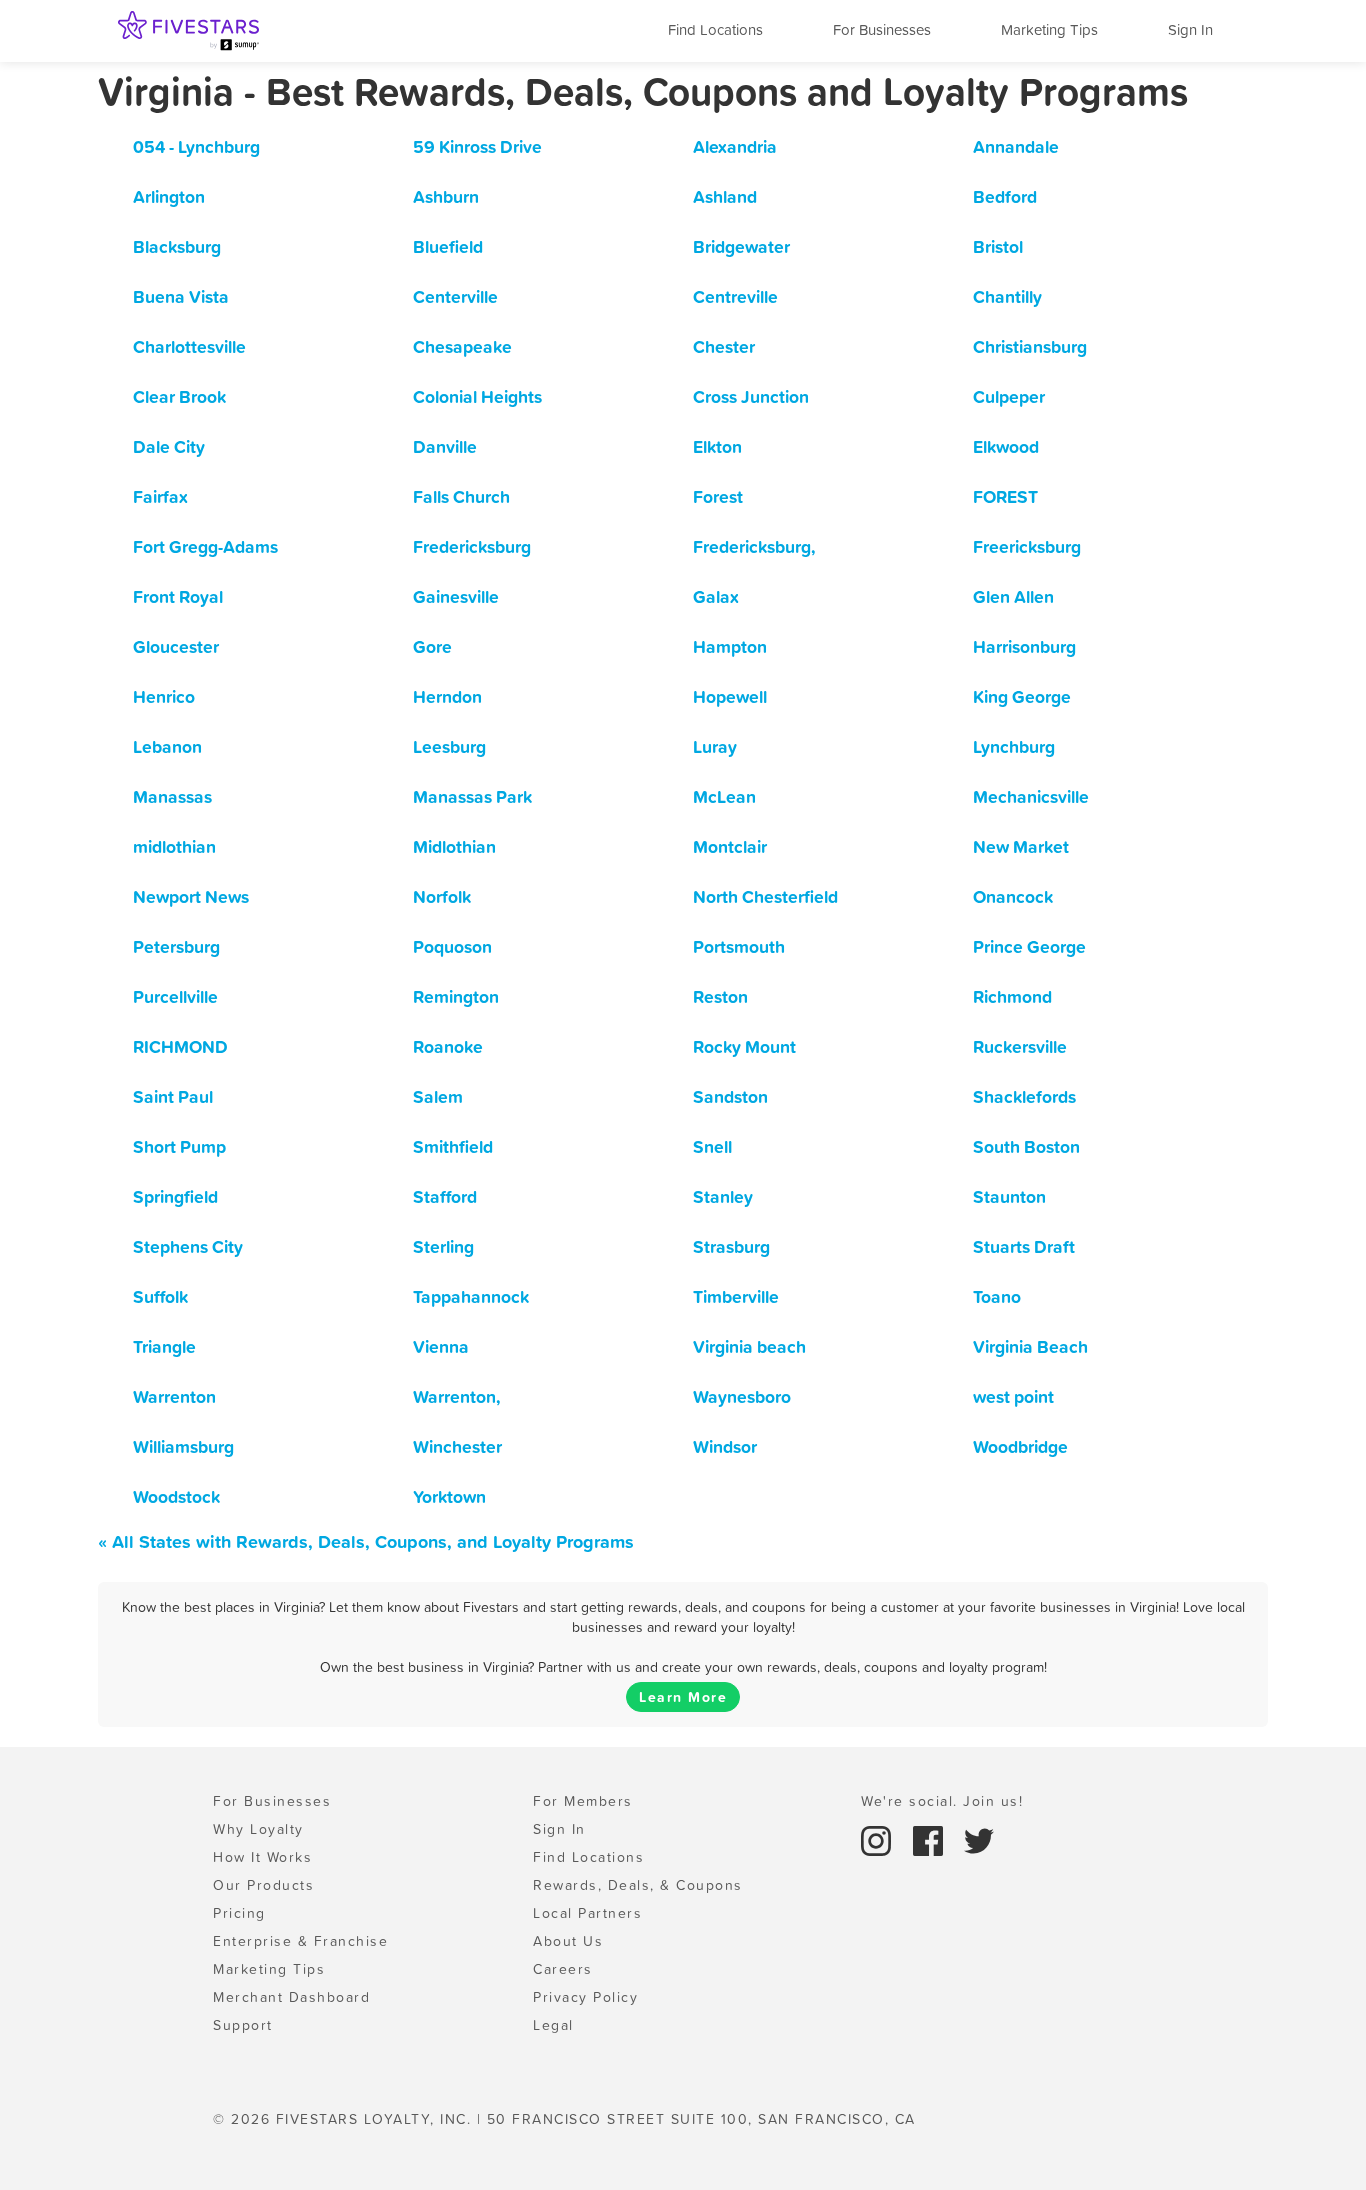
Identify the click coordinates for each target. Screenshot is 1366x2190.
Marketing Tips (1049, 29)
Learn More (683, 1697)
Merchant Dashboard (291, 1997)
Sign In (1190, 29)
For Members (583, 1801)
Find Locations (715, 29)
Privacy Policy (585, 1997)
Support (243, 2025)
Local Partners (587, 1913)
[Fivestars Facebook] (931, 1839)
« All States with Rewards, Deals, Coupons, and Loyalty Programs (366, 1541)
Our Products (263, 1885)
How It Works (262, 1857)
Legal (553, 2025)
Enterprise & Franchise (300, 1941)
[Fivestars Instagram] (879, 1839)
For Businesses (882, 29)
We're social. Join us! (942, 1801)
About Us (568, 1941)
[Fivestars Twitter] (979, 1839)
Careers (563, 1969)
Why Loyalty (258, 1829)
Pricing (239, 1913)
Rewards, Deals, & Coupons (638, 1885)
